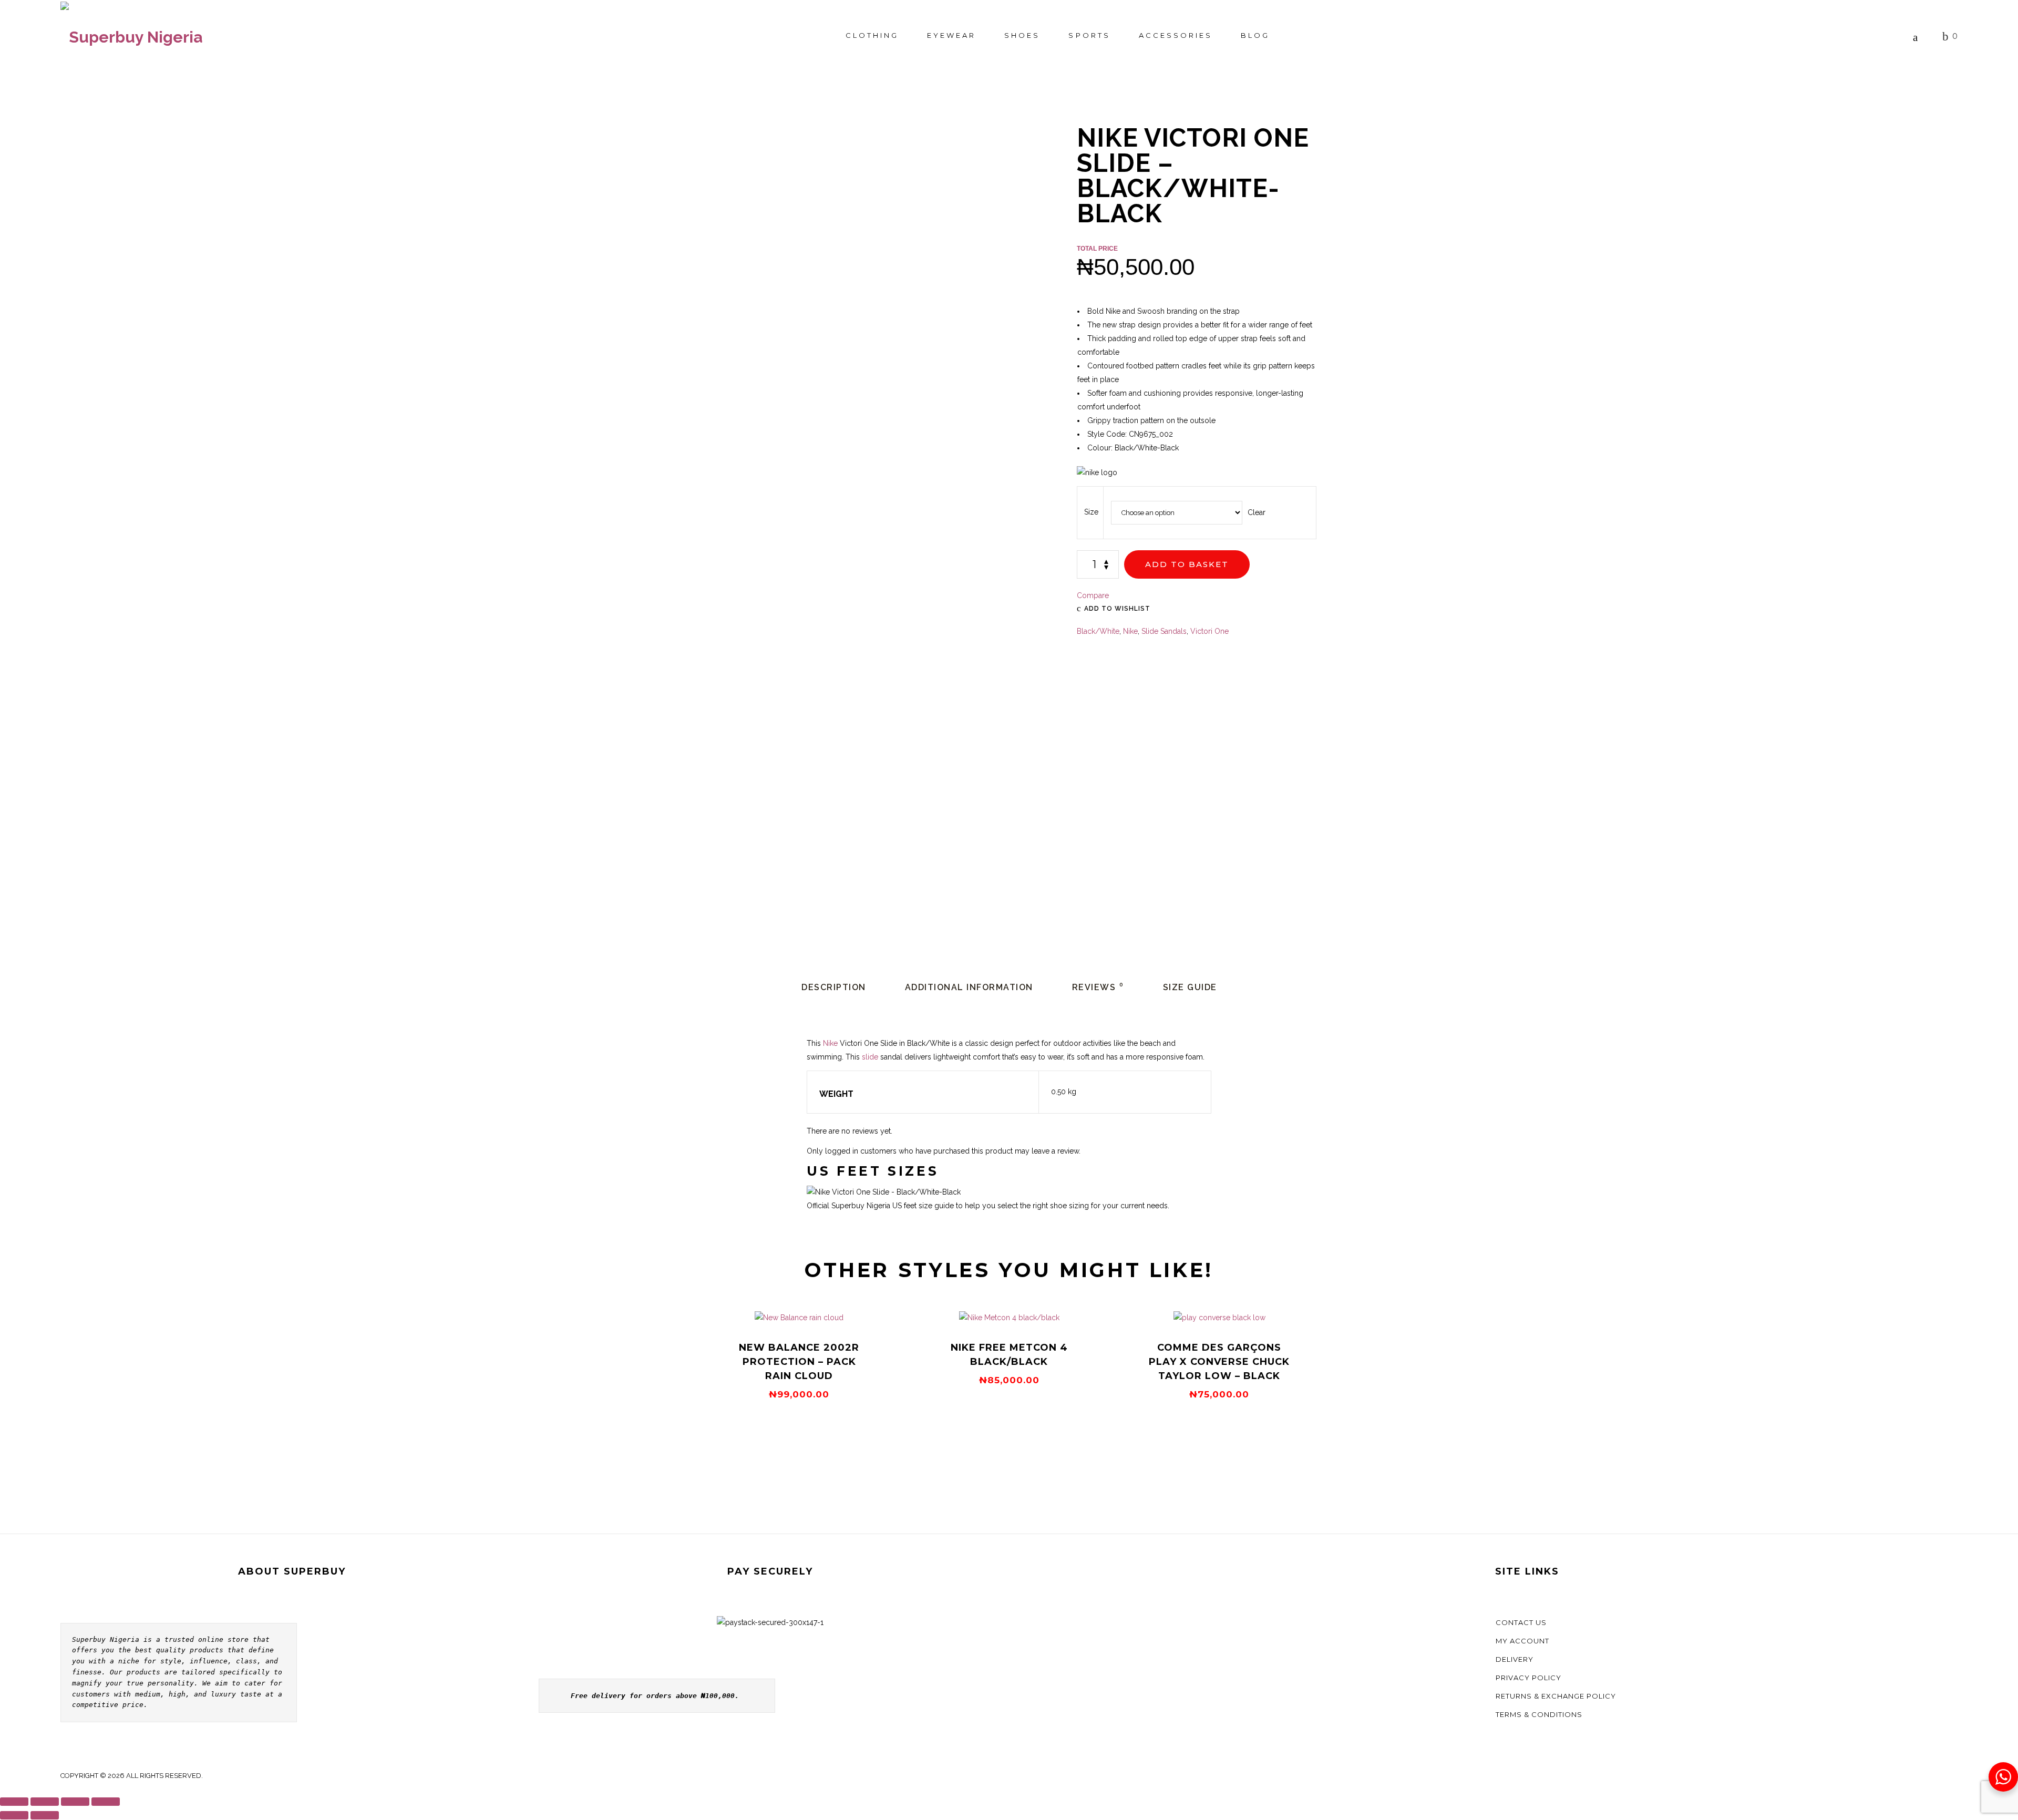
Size (1091, 512)
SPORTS (1089, 35)
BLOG (1255, 35)
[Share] (75, 1802)
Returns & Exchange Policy (1556, 1696)
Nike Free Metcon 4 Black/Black (1009, 1355)
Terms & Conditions (1539, 1714)
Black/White (1098, 631)
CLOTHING (872, 35)
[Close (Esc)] (106, 1802)
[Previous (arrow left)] (14, 1815)
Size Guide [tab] (1190, 987)
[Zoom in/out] (14, 1802)
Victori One (1209, 631)
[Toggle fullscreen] (45, 1802)
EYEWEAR (951, 35)
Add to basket (1187, 564)
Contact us (1521, 1622)
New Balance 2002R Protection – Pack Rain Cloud (799, 1362)
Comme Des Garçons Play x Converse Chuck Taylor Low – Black (1219, 1362)
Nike (1130, 631)
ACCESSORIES (1176, 35)
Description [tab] (834, 987)
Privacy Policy (1528, 1678)
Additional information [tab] (969, 987)
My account (1522, 1641)
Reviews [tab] (1098, 987)
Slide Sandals (1164, 631)
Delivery (1515, 1659)
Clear (1257, 512)
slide (870, 1057)
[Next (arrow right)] (45, 1815)
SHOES (1022, 35)
